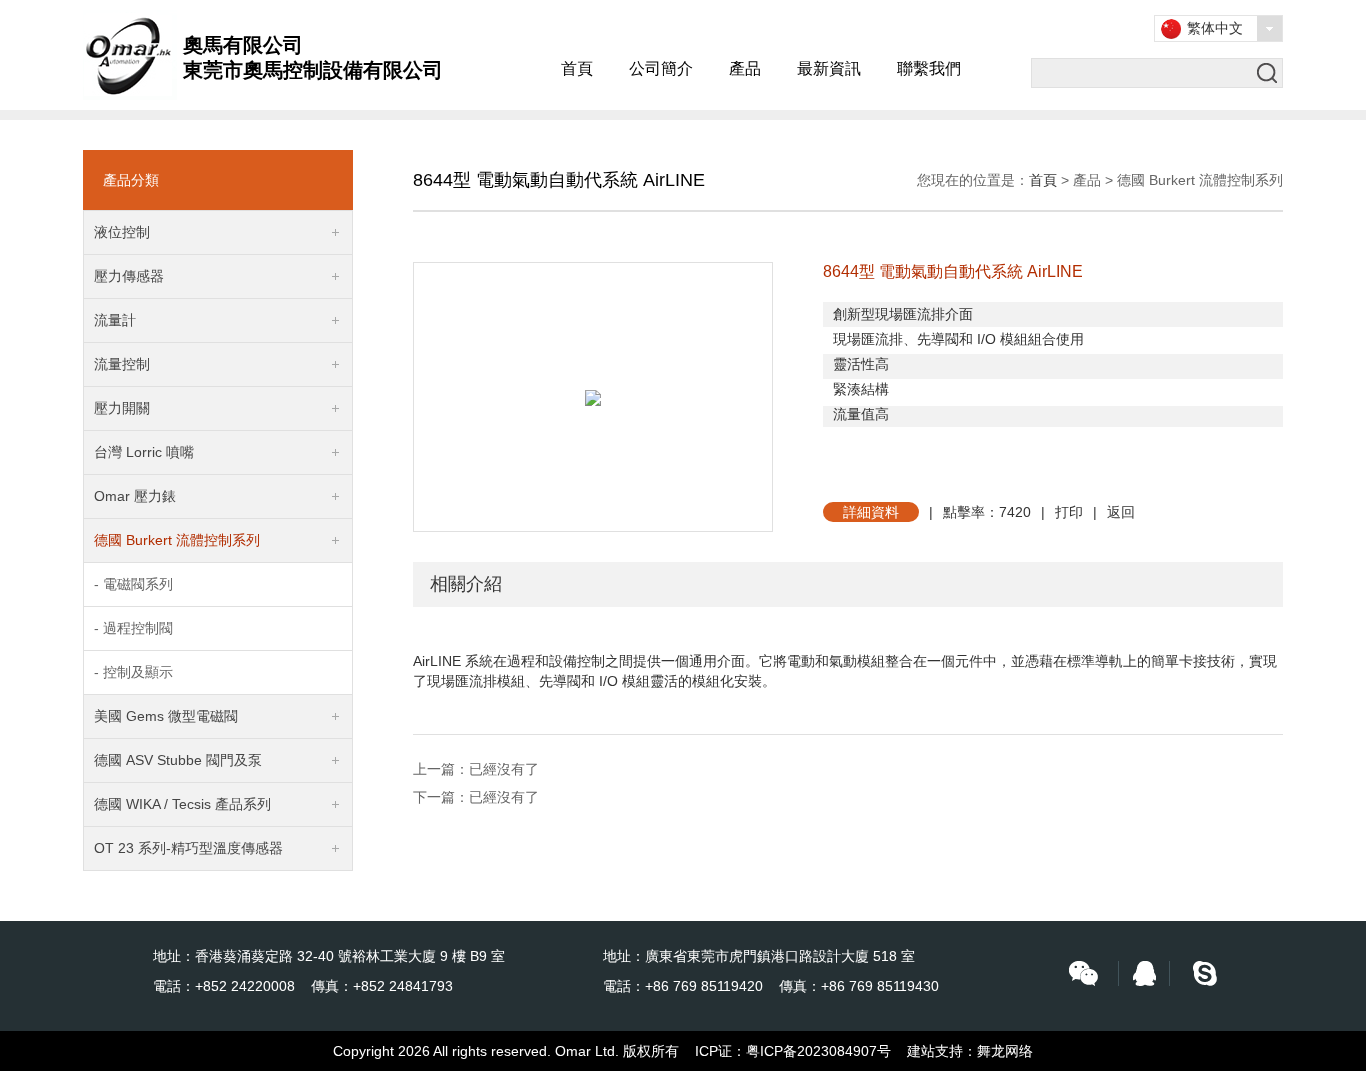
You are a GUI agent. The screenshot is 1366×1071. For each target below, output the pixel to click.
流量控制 (122, 364)
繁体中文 (1215, 28)
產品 (745, 68)
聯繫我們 (929, 68)
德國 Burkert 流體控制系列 (177, 540)
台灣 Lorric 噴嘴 (144, 452)
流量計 (115, 320)
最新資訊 (829, 68)
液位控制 (122, 232)
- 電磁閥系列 (133, 584)
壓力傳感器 (129, 276)
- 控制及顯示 (133, 672)
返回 (1121, 512)
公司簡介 (661, 68)
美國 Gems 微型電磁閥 (166, 716)
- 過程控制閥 (133, 628)
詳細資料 (871, 512)
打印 (1069, 512)
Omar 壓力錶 (135, 496)
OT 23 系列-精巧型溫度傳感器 (188, 848)
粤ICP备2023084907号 (818, 1051)
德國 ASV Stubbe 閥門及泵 (178, 760)
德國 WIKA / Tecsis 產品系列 (182, 804)
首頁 (577, 68)
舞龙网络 (1005, 1051)
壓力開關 (122, 408)
